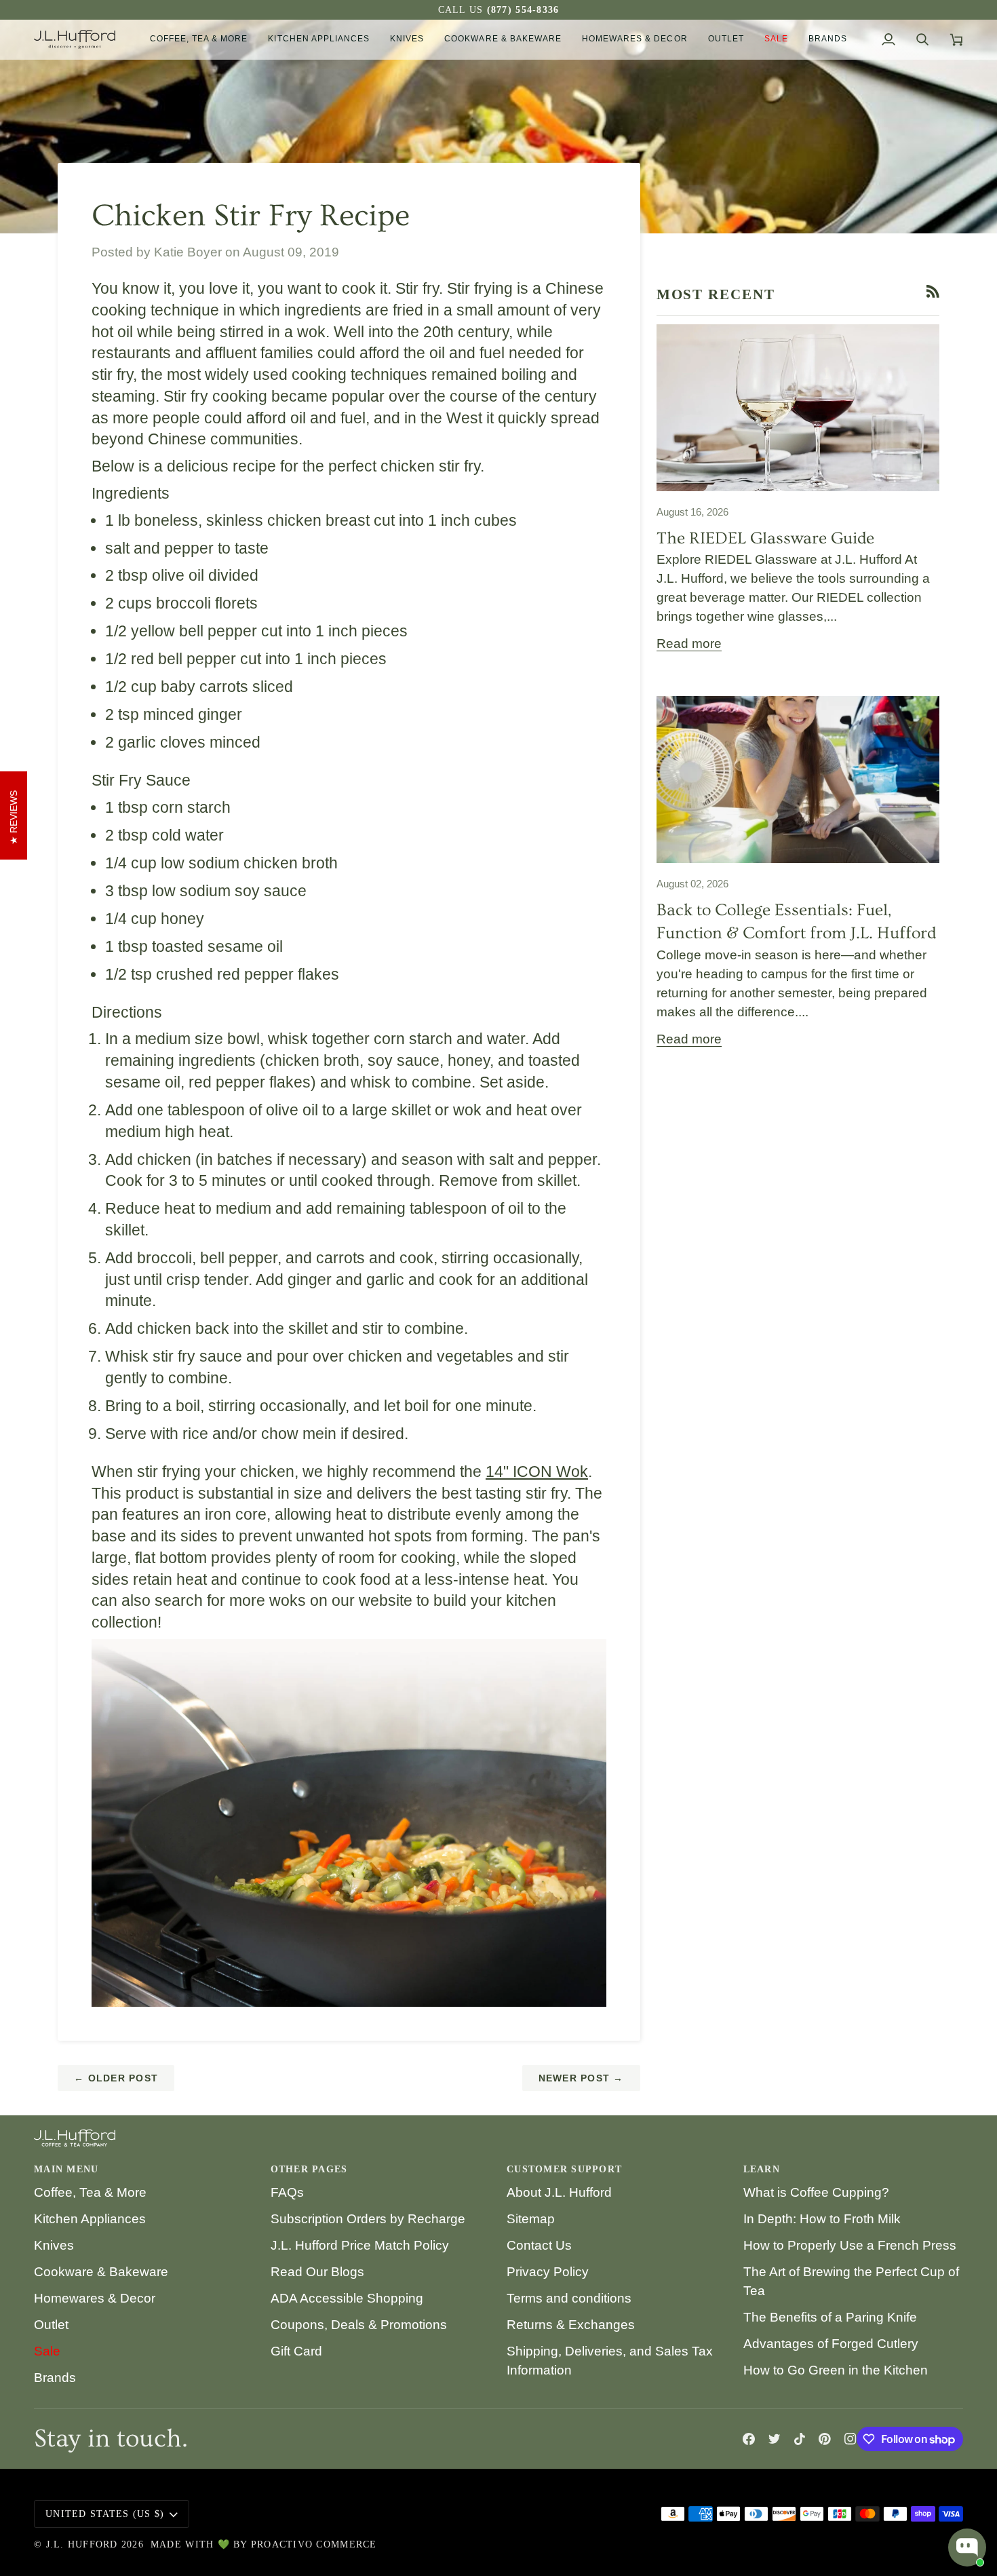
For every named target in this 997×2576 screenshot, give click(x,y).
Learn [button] (762, 2169)
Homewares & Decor (95, 2298)
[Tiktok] (800, 2439)
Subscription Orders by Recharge (368, 2219)
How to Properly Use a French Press (850, 2245)
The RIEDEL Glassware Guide (765, 538)
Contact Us (539, 2245)
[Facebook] (749, 2439)
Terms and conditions (569, 2298)
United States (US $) (105, 2514)
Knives (54, 2245)
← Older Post (116, 2078)
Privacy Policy (548, 2272)
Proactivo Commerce (314, 2544)
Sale (47, 2351)
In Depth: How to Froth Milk (822, 2219)
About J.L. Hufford (559, 2192)
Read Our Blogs (317, 2272)
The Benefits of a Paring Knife (830, 2317)
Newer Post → (581, 2078)
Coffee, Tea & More (90, 2192)
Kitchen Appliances (90, 2219)
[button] (199, 39)
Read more (689, 643)
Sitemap (531, 2219)
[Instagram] (851, 2439)
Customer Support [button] (564, 2169)
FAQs (287, 2192)
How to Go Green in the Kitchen (836, 2370)
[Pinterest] (825, 2439)
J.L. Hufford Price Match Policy (360, 2245)
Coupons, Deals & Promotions (359, 2325)
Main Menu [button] (66, 2169)
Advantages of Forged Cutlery (831, 2344)
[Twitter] (775, 2439)
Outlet (51, 2325)
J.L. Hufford (82, 2544)
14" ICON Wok (537, 1472)
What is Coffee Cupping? (816, 2192)
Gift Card (296, 2351)
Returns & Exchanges (571, 2325)
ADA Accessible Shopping (347, 2298)
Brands (55, 2378)
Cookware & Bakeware (101, 2272)
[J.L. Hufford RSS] (933, 291)
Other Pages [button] (309, 2169)
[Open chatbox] (967, 2548)
